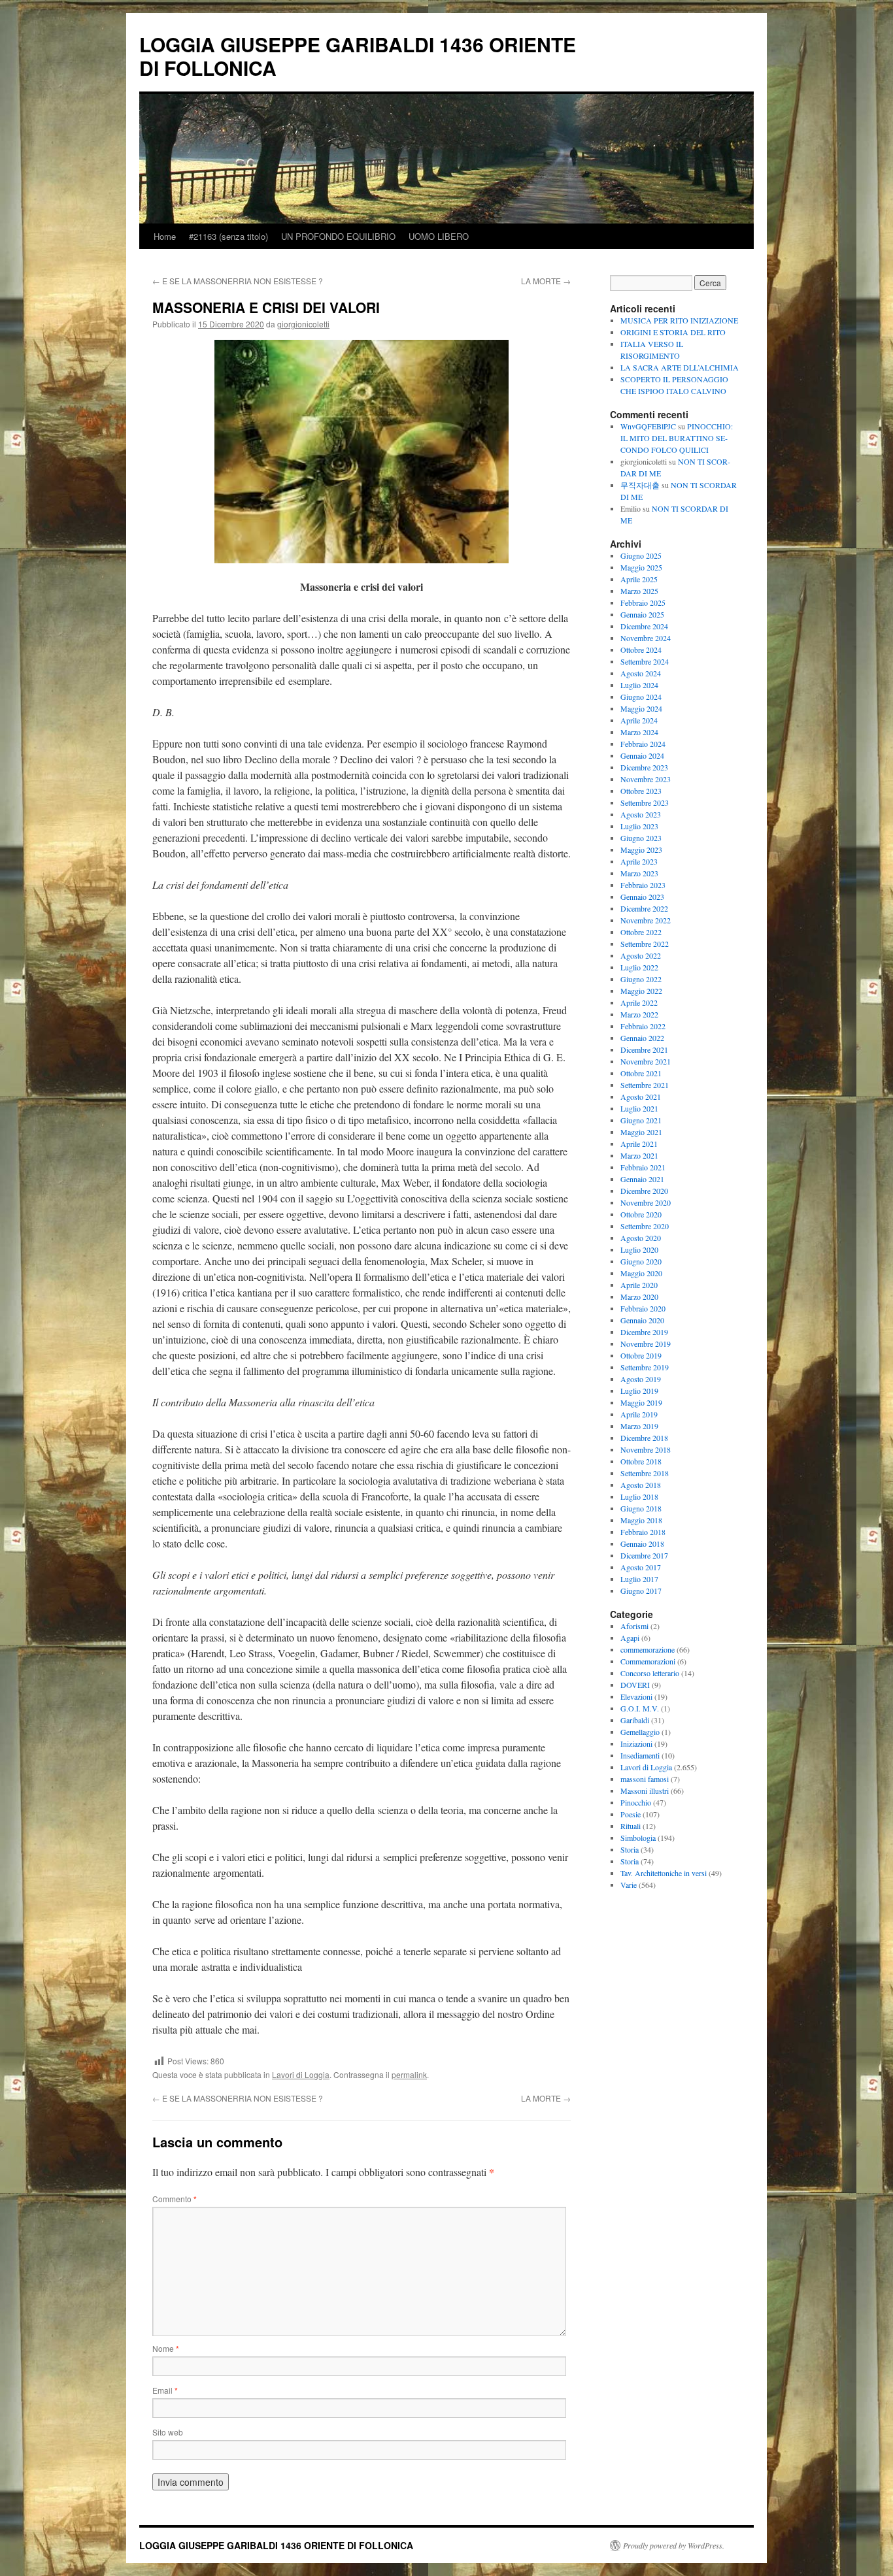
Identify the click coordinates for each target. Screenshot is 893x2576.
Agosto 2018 (641, 1485)
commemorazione (648, 1649)
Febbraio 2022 (643, 1026)
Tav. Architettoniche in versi (664, 1873)
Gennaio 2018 (642, 1544)
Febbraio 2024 (643, 744)
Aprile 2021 (639, 1144)
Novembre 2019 (646, 1344)
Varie (629, 1885)
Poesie (631, 1814)
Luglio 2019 (639, 1391)
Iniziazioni (636, 1743)
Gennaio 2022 (642, 1038)
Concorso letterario (650, 1673)
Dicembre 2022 (644, 908)
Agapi (630, 1638)
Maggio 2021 (641, 1132)
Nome (166, 2348)
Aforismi (634, 1626)
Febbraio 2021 (643, 1167)
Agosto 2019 (641, 1379)
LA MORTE (546, 281)
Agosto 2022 (641, 955)
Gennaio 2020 (642, 1320)
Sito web (168, 2432)
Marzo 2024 (639, 732)
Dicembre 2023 (644, 767)
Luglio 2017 (639, 1579)
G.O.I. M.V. (640, 1708)
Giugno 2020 (641, 1261)
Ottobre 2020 (641, 1214)
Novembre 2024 (646, 638)
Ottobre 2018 (641, 1461)
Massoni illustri (645, 1791)
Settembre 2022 (645, 944)
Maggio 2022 (641, 991)
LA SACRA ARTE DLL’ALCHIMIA (680, 367)
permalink (409, 2074)
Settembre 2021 (645, 1085)
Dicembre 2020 (644, 1191)
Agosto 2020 (641, 1238)
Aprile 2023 (639, 861)
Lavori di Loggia (301, 2074)
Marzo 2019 (639, 1426)
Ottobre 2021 (641, 1073)
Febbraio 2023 (643, 885)
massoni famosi (645, 1779)
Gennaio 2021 (642, 1179)
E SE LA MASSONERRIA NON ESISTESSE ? (238, 281)
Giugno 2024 (641, 697)
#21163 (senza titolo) (228, 236)
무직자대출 (640, 485)
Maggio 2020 (641, 1273)
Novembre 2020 (646, 1202)
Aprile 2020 (639, 1285)
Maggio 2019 (641, 1402)
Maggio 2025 (641, 567)
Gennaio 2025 (642, 614)
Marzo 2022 (639, 1014)
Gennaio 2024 (642, 755)
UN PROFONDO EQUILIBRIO (338, 236)
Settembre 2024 (645, 661)
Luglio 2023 (639, 826)
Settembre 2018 (645, 1473)
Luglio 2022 (639, 967)
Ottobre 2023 (641, 791)
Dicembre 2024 (644, 626)
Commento (175, 2199)
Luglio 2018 (639, 1496)
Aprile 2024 (639, 720)
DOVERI (635, 1685)
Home (165, 236)
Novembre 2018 (646, 1449)
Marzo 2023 (639, 873)
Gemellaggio (640, 1732)
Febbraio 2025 (643, 603)
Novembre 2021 (646, 1061)
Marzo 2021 (639, 1155)
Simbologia (638, 1838)
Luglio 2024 (639, 685)
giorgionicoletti (303, 324)
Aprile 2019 (639, 1414)
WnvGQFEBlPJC (648, 426)
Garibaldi (635, 1720)
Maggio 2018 (641, 1520)
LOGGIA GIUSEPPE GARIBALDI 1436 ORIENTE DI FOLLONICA (358, 56)
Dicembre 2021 (644, 1049)
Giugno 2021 (641, 1120)
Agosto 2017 (641, 1567)
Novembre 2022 (646, 920)
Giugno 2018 (641, 1508)
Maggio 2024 (641, 708)
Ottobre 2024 (641, 650)
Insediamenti (640, 1755)
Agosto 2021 (641, 1097)
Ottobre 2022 (641, 932)
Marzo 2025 (639, 591)
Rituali (631, 1826)
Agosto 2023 (641, 814)
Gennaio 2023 (642, 897)
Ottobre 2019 (641, 1355)
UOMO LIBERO (439, 236)
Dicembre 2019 (644, 1332)
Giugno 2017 (641, 1591)
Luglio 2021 (639, 1108)
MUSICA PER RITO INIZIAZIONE (679, 320)
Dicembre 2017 (644, 1555)
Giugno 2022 (641, 979)
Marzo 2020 (639, 1296)
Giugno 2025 (641, 555)
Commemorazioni (648, 1661)
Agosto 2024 (641, 673)
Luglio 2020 (639, 1249)
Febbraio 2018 (643, 1532)
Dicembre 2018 (644, 1438)
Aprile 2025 (639, 579)
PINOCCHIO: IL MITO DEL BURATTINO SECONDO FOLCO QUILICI (677, 438)
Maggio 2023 (641, 850)
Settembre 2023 (645, 802)
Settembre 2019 (645, 1367)
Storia (630, 1849)
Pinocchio (636, 1802)
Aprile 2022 (639, 1002)
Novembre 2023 (646, 779)
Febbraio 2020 (643, 1308)
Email (165, 2390)
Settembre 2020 (645, 1226)
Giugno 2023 (641, 838)
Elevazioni (636, 1696)
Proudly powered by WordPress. (674, 2545)
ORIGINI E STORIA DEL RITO (673, 332)
